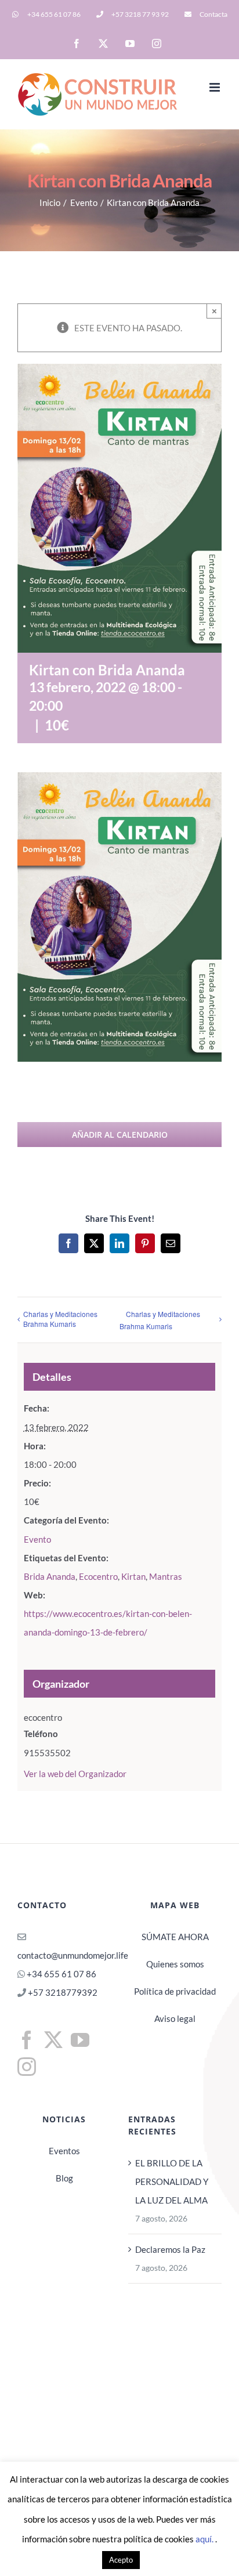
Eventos (64, 2151)
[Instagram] (27, 2067)
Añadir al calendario (120, 1135)
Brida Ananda (50, 1576)
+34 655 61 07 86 (61, 1974)
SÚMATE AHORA (175, 1937)
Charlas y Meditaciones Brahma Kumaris (60, 1319)
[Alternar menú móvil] (216, 87)
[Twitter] (53, 2040)
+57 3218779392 (62, 1992)
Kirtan (133, 1576)
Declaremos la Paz (170, 2249)
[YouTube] (80, 2040)
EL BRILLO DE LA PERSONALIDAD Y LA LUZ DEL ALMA (172, 2181)
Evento (37, 1539)
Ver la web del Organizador (75, 1774)
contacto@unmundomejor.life (73, 1955)
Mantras (166, 1576)
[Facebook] (27, 2040)
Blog (64, 2178)
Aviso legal (175, 2018)
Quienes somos (175, 1964)
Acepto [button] (121, 2560)
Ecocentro (98, 1576)
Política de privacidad (175, 1991)
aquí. (205, 2539)
